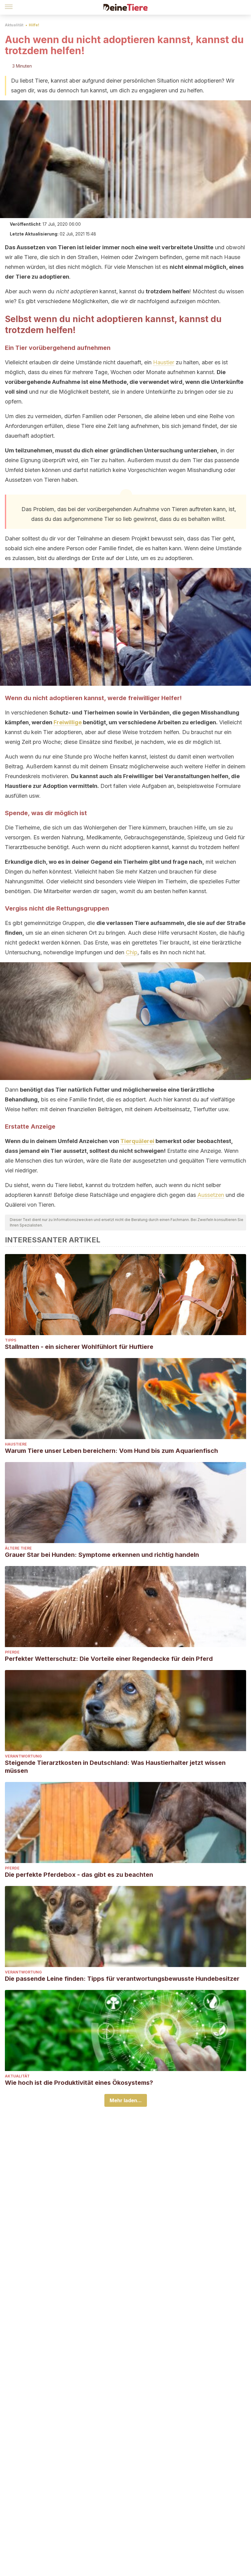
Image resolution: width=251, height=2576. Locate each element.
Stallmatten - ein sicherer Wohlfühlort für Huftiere (79, 1347)
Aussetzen (211, 1195)
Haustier (164, 362)
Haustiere (16, 1444)
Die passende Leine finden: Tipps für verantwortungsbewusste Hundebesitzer (122, 1979)
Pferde (12, 1652)
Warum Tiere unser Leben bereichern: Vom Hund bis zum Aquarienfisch (111, 1451)
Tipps (11, 1340)
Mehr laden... (126, 2100)
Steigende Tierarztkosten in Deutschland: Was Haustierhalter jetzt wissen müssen (115, 1767)
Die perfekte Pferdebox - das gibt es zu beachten (79, 1875)
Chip (132, 952)
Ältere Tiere (18, 1548)
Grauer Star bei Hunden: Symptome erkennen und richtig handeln (102, 1555)
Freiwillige (68, 722)
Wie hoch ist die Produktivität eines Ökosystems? (79, 2083)
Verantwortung (23, 1756)
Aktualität (14, 25)
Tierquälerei (137, 1141)
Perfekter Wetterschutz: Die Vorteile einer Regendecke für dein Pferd (109, 1659)
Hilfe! (34, 25)
